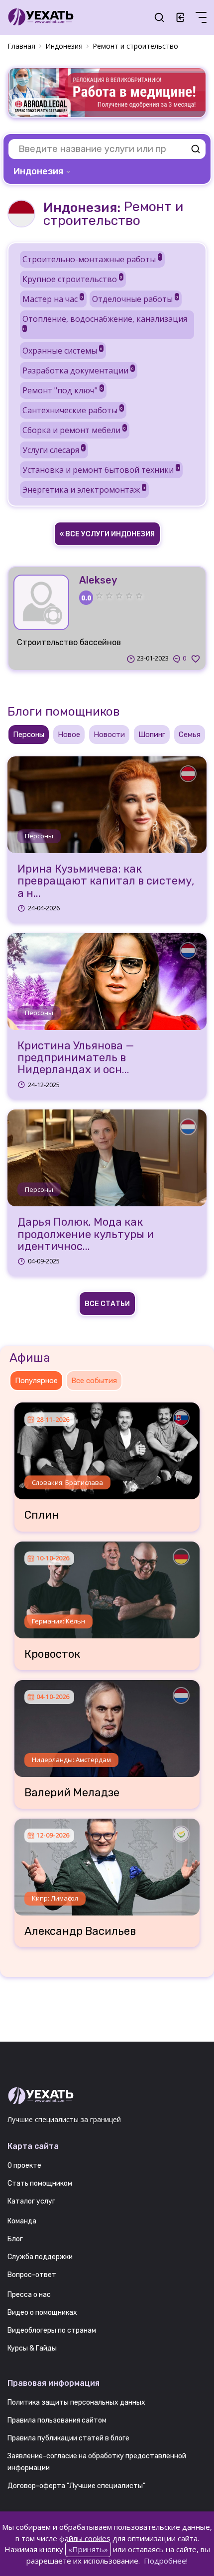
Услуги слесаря (53, 450)
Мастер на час (53, 299)
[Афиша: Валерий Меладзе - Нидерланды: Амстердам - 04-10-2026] (107, 1725)
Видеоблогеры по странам (52, 2330)
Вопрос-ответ (32, 2275)
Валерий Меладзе (72, 1793)
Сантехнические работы (73, 410)
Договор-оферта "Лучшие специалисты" (76, 2486)
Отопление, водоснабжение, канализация (105, 322)
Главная (21, 46)
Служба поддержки (40, 2257)
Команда (22, 2221)
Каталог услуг (31, 2201)
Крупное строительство (72, 279)
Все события (94, 1381)
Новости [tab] (109, 735)
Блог (15, 2239)
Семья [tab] (190, 735)
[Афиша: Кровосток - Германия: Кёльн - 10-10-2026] (107, 1586)
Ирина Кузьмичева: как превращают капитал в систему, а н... (106, 881)
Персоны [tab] (29, 735)
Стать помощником (40, 2183)
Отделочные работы (135, 299)
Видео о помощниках (42, 2313)
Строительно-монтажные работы (92, 259)
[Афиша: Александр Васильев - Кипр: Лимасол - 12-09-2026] (107, 1863)
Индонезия (64, 46)
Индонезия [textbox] (38, 171)
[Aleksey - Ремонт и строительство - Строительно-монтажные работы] (41, 602)
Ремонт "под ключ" (63, 390)
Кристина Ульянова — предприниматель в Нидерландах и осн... (76, 1058)
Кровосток (52, 1654)
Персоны (39, 836)
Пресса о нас (29, 2295)
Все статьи (107, 1304)
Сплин (42, 1515)
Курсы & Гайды (32, 2348)
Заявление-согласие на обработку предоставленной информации (97, 2462)
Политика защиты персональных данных (76, 2402)
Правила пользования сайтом (57, 2420)
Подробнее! (166, 2561)
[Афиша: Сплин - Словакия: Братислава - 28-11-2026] (107, 1447)
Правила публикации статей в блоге (68, 2438)
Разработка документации (78, 370)
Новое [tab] (69, 735)
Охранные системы (62, 351)
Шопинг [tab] (152, 735)
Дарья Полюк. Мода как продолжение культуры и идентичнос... (86, 1234)
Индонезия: (82, 208)
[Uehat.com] (107, 2096)
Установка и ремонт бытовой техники (101, 470)
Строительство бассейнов (69, 642)
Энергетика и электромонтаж (84, 490)
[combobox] (43, 171)
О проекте (24, 2166)
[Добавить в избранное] (196, 659)
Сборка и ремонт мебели (74, 430)
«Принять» (88, 2549)
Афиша (30, 1358)
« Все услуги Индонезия (107, 534)
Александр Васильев (80, 1931)
